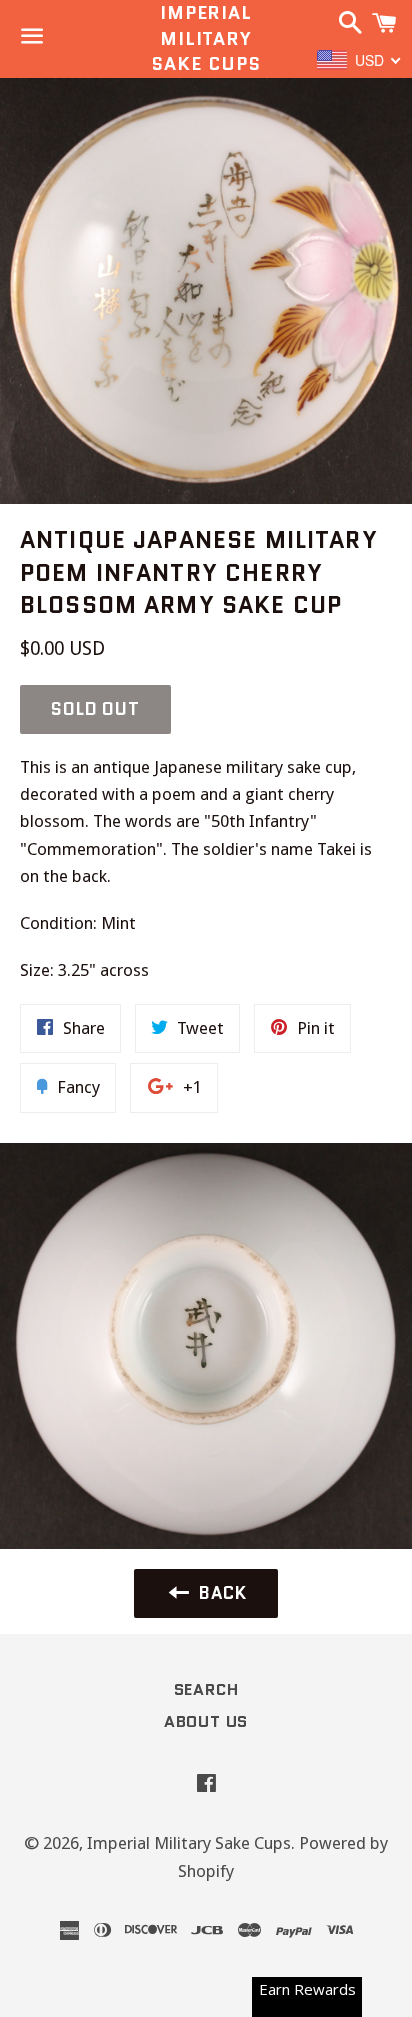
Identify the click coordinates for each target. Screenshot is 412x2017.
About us (206, 1721)
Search (206, 1689)
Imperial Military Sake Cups (205, 38)
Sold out (95, 709)
